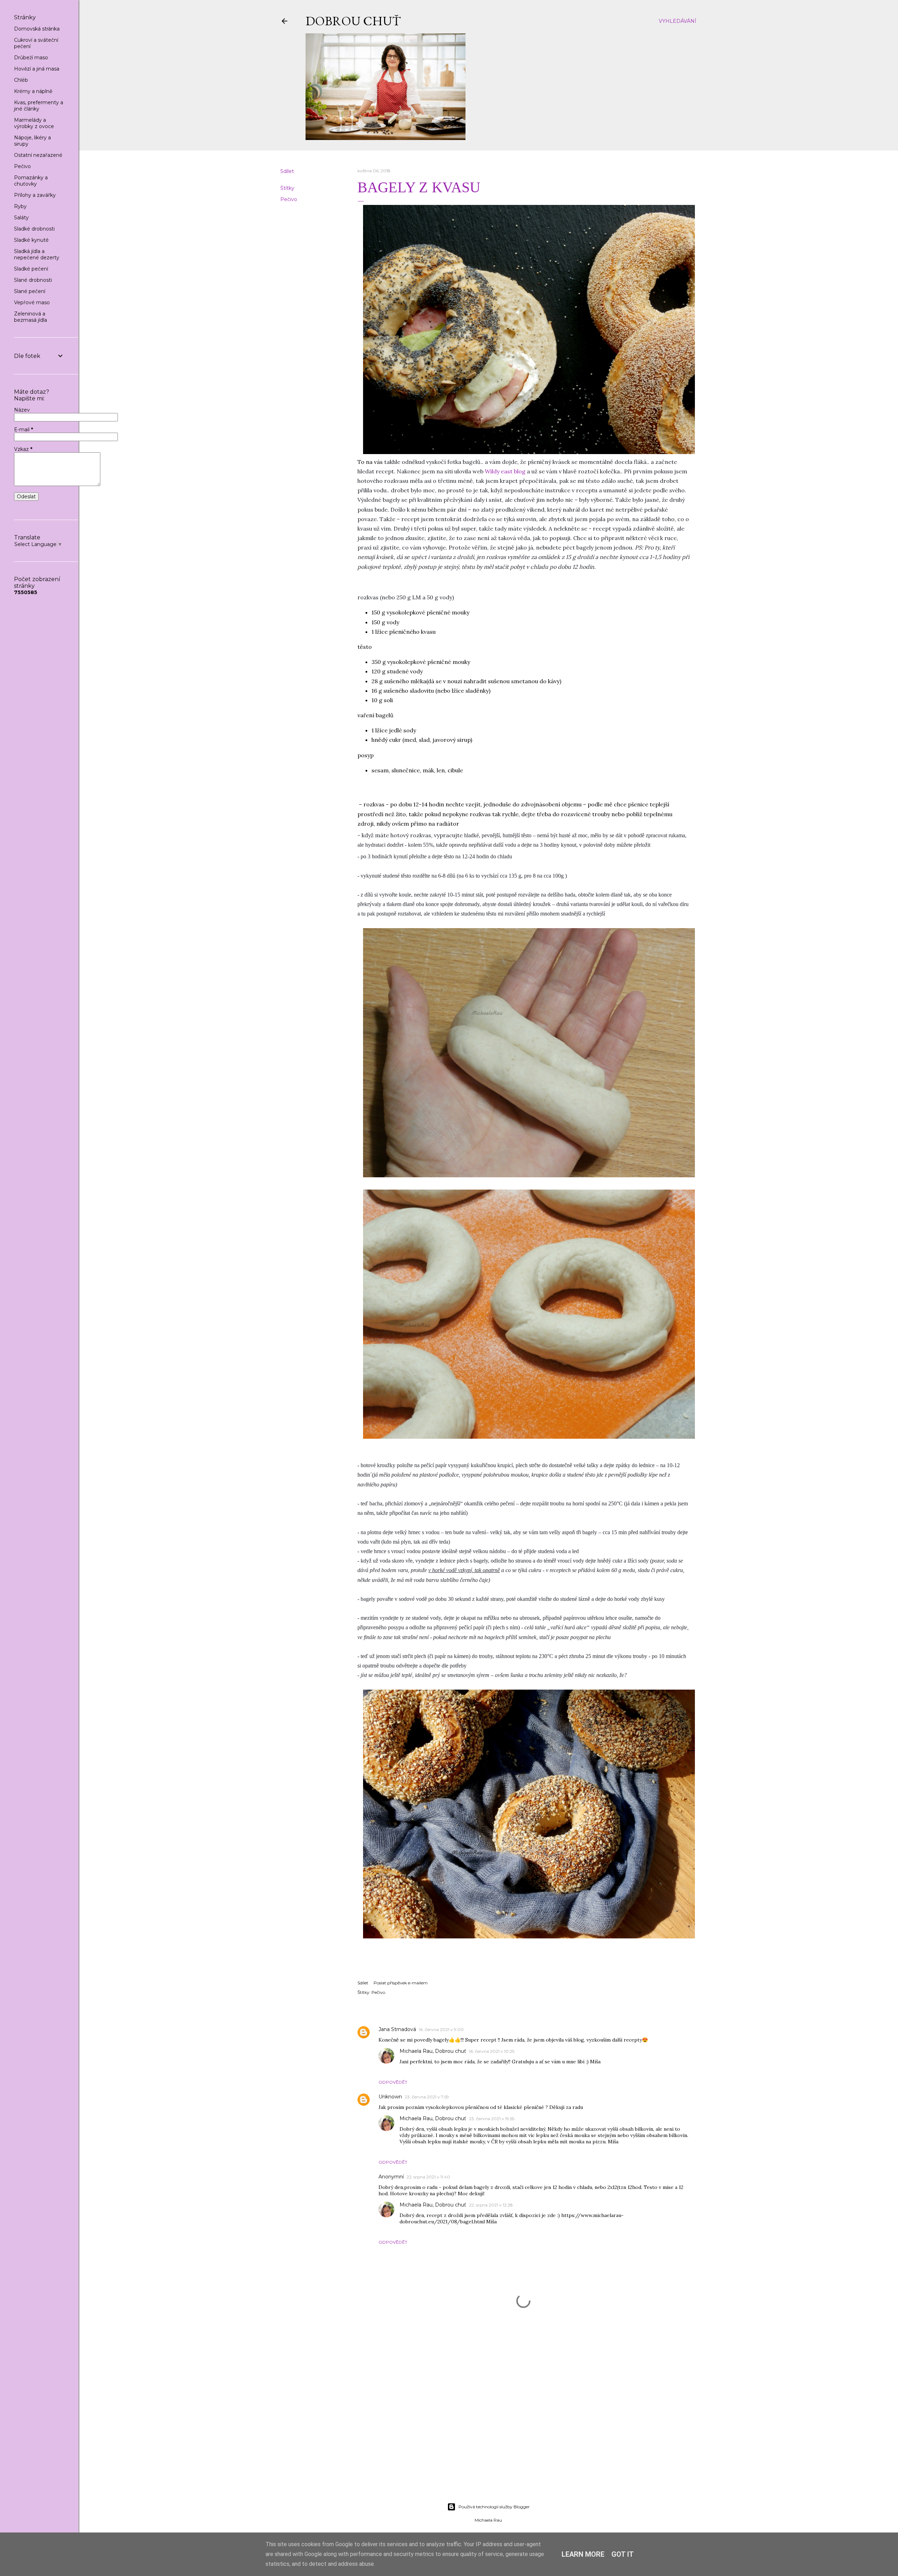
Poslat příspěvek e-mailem (401, 1983)
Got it (623, 2554)
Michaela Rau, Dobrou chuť (433, 2051)
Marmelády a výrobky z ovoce (34, 123)
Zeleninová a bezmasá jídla (31, 317)
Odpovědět (393, 2082)
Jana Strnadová (397, 2029)
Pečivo (289, 199)
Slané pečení (30, 291)
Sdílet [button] (287, 171)
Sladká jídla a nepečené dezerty (37, 254)
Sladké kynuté (31, 240)
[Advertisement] (488, 2436)
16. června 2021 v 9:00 (441, 2029)
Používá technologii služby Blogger (494, 2507)
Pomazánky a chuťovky (31, 181)
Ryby (20, 206)
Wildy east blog (505, 471)
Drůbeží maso (31, 58)
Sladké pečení (31, 269)
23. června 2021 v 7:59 (427, 2097)
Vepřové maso (32, 302)
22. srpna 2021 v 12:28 (491, 2205)
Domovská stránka (37, 29)
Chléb (21, 80)
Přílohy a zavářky (35, 195)
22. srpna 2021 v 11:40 (428, 2177)
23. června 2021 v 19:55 (492, 2119)
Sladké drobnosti (34, 229)
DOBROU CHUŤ (353, 21)
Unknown (390, 2097)
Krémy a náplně (33, 91)
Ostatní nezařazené (38, 155)
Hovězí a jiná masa (37, 69)
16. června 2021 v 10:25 (492, 2051)
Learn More (583, 2554)
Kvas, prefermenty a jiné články (39, 106)
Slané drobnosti (33, 280)
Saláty (21, 218)
